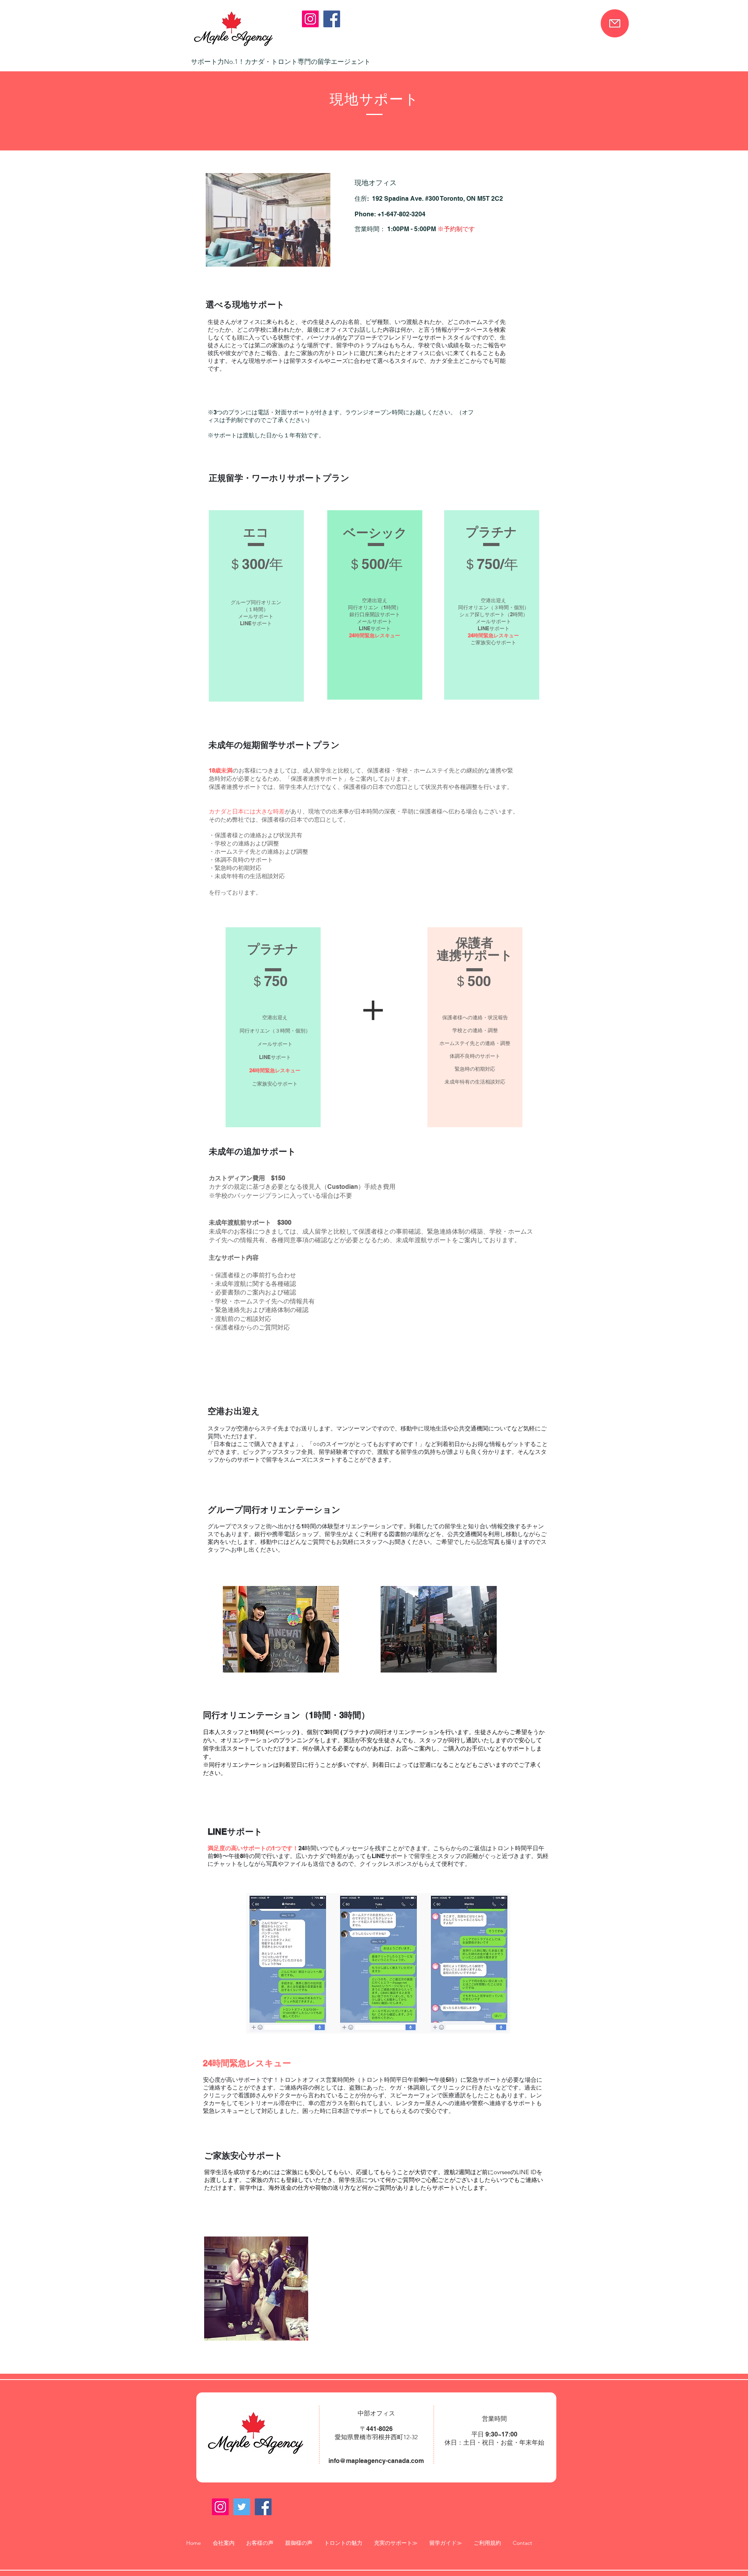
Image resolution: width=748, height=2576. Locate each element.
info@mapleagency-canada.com (376, 2461)
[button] (396, 2543)
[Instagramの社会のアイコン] (310, 19)
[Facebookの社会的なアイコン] (332, 19)
